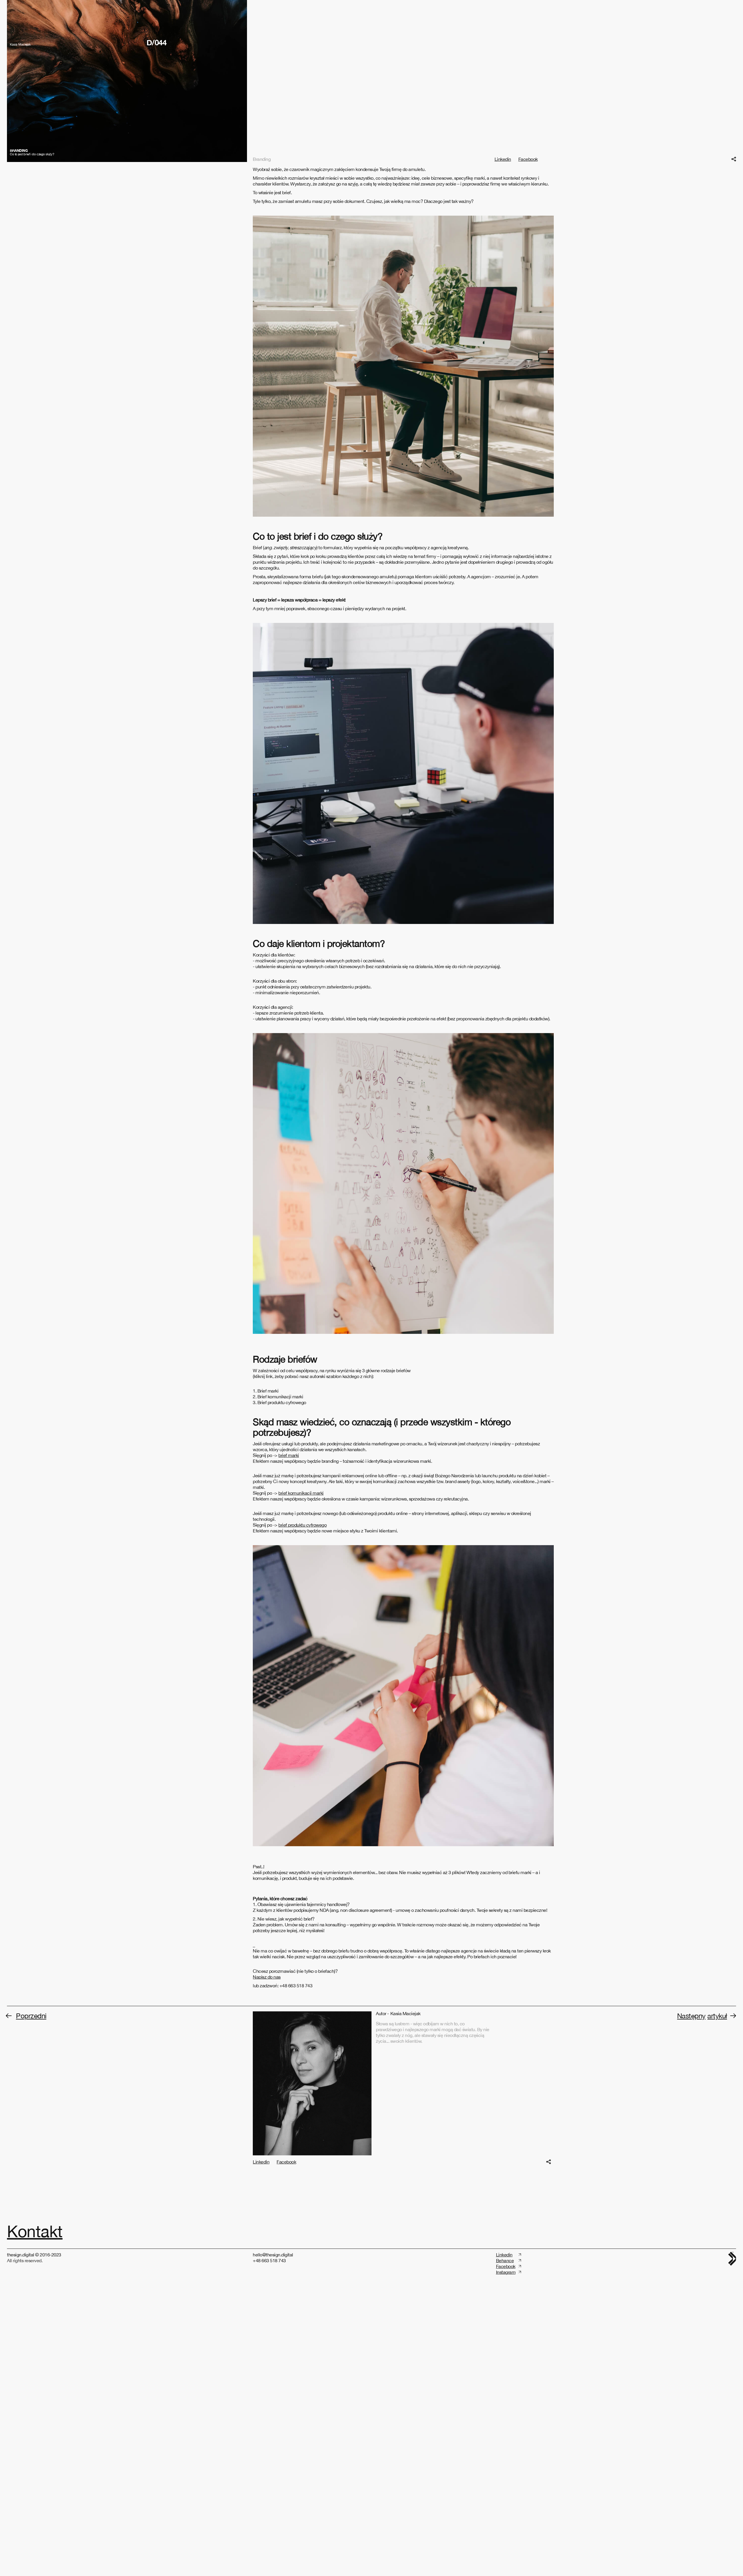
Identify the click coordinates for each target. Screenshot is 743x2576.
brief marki (289, 1610)
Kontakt (35, 2386)
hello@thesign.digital (273, 2409)
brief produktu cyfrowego (302, 1679)
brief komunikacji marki (301, 1647)
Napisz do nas (267, 2131)
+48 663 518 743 (269, 2415)
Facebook (528, 314)
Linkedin (503, 314)
